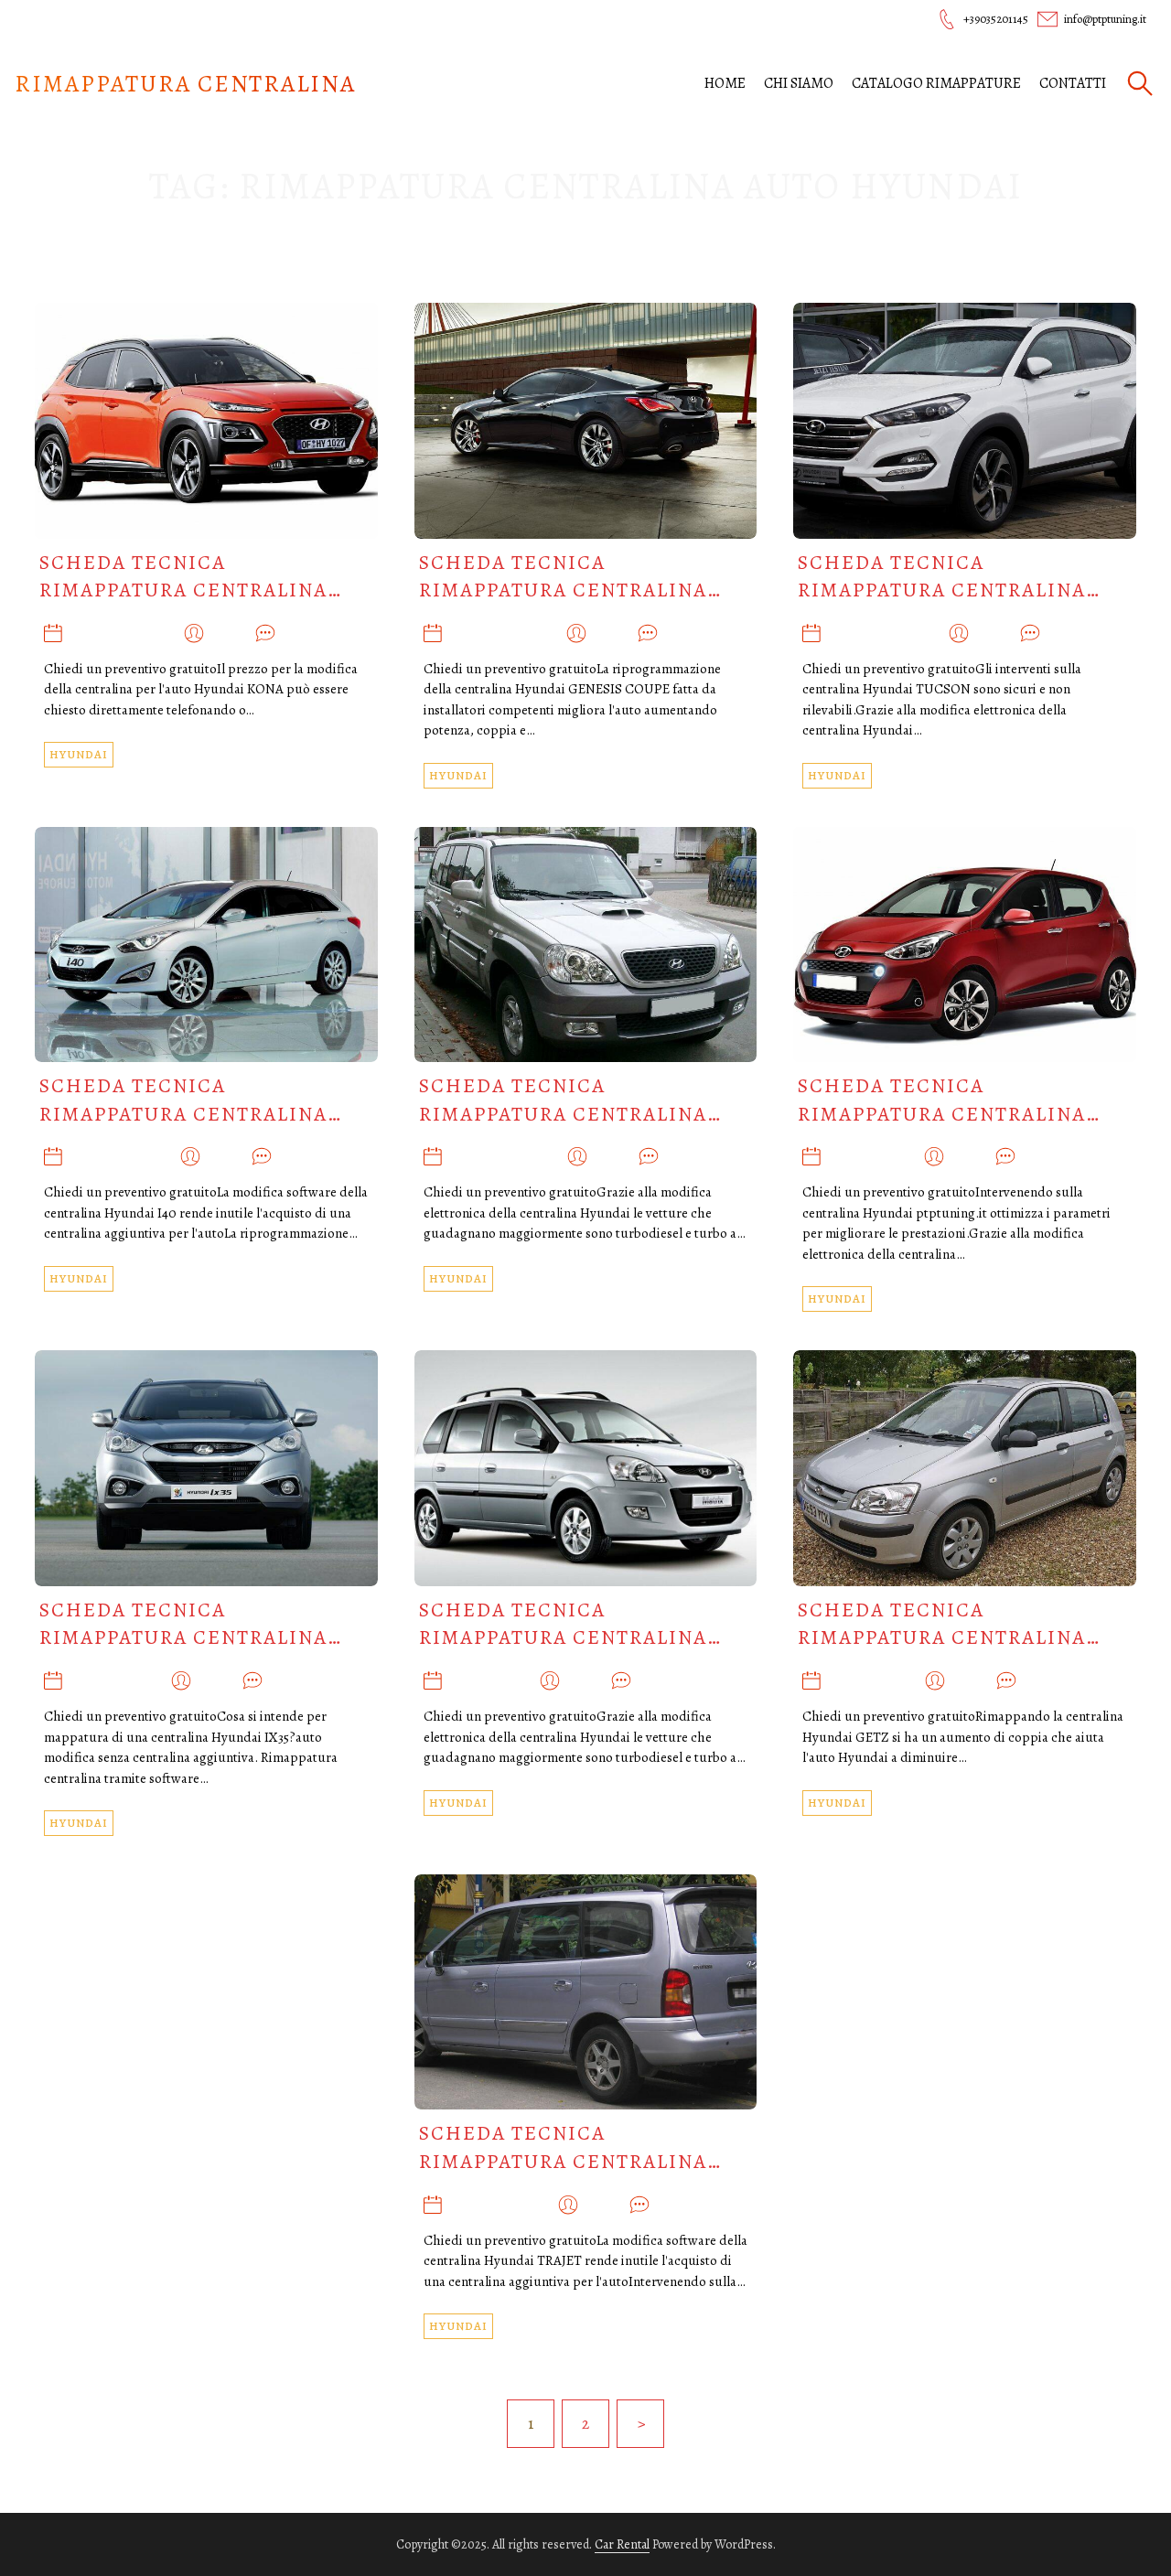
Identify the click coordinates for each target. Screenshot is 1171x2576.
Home (725, 83)
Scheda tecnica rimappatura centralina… (191, 577)
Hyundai (79, 754)
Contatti (1073, 83)
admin (230, 635)
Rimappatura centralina (185, 84)
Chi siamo (799, 83)
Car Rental (622, 2544)
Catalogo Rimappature (936, 83)
